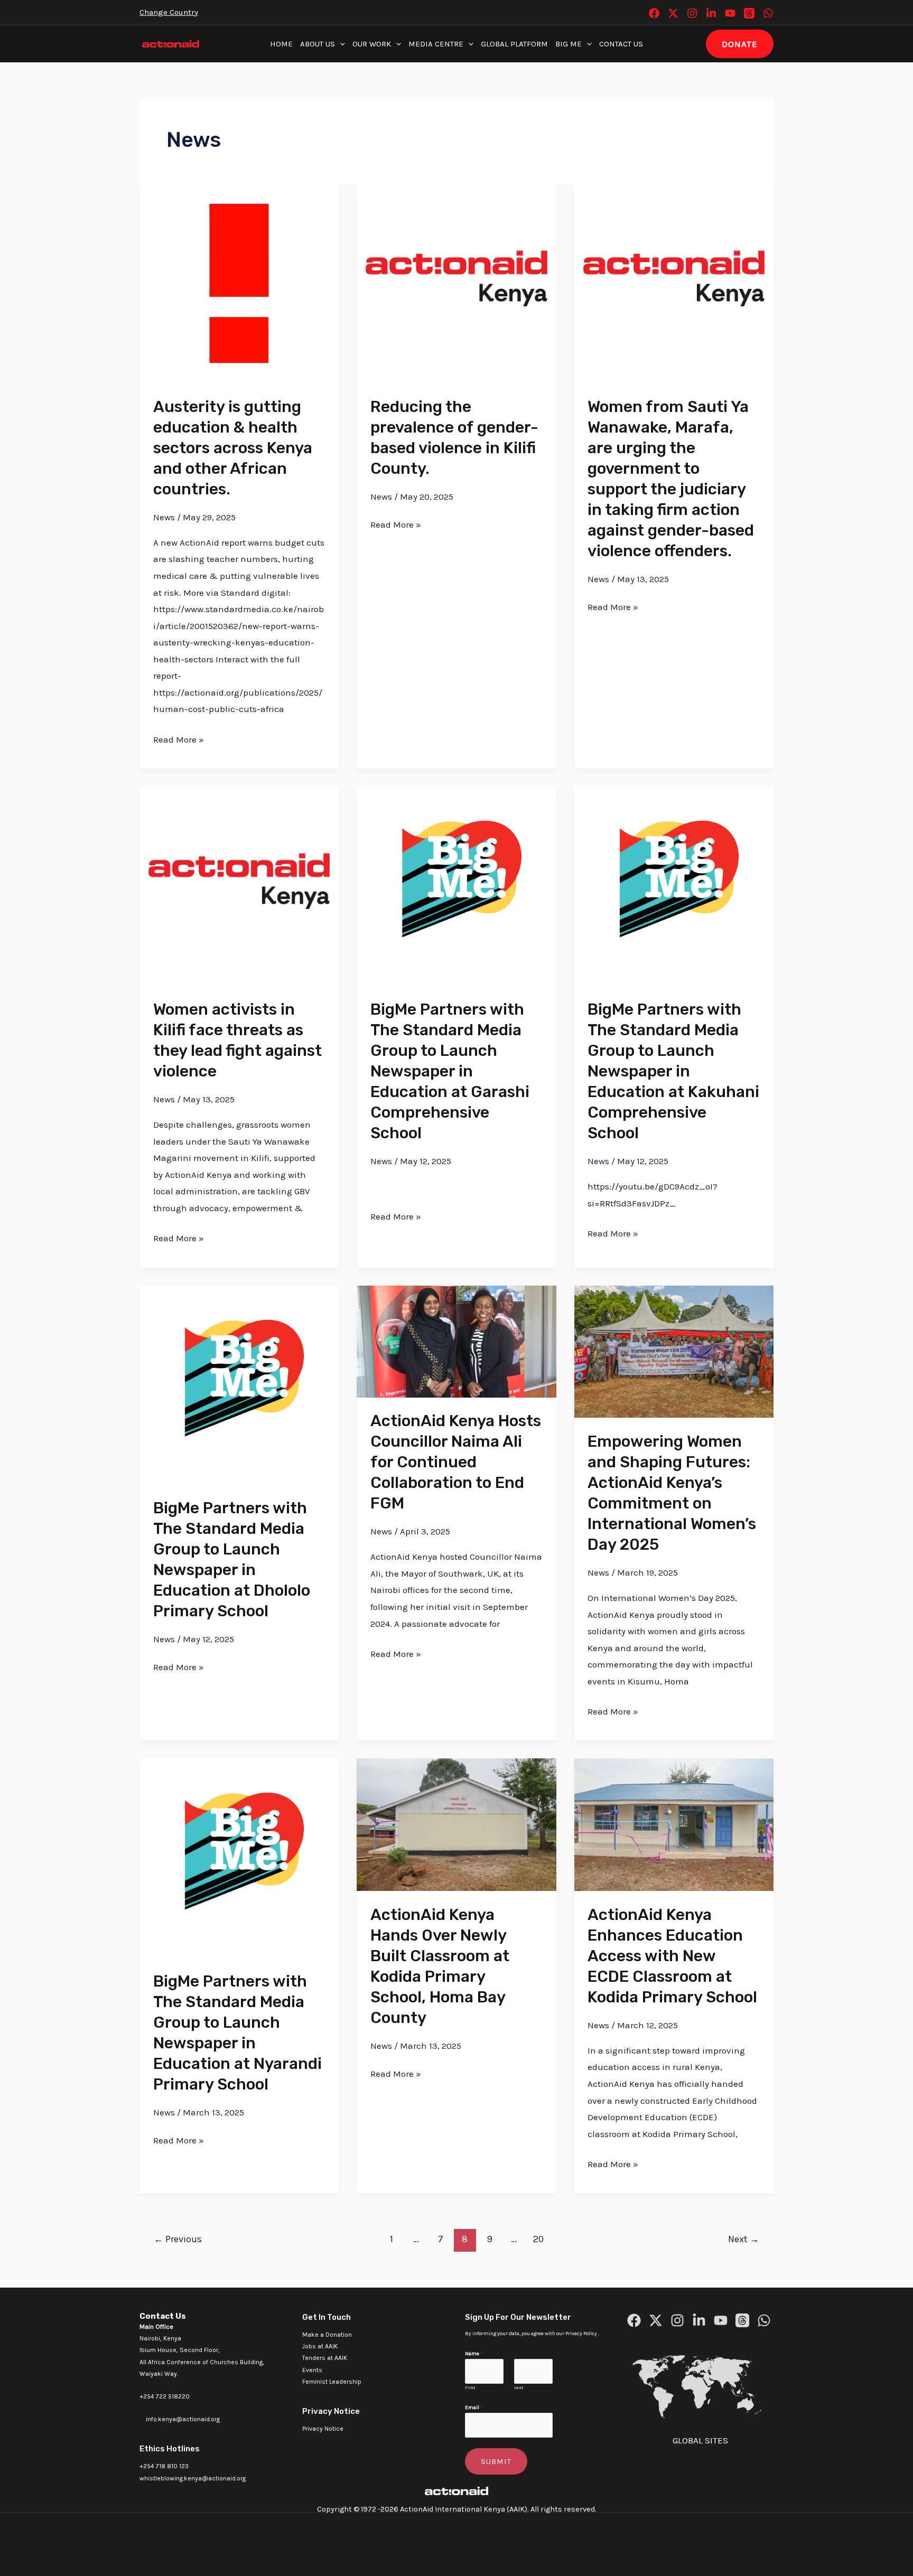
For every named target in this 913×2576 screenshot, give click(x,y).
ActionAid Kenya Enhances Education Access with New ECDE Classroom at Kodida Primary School (672, 1956)
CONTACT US (621, 44)
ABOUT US (318, 44)
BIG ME (569, 44)
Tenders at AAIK (325, 2358)
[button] (340, 44)
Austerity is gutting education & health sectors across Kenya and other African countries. (233, 448)
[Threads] (749, 13)
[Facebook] (654, 13)
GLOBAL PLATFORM (514, 44)
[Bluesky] (768, 13)
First (470, 2387)
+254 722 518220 (165, 2396)
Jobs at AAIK (320, 2346)
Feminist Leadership (332, 2382)
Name (474, 2354)
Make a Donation (327, 2335)
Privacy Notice (323, 2429)
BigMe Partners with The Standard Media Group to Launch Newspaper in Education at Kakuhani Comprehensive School (673, 1071)
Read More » (179, 738)
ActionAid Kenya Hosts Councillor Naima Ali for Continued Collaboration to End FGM (456, 1462)
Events (312, 2370)
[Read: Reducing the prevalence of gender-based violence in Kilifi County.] (456, 283)
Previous (178, 2239)
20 (538, 2239)
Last (519, 2387)
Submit (496, 2461)
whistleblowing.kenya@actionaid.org (193, 2478)
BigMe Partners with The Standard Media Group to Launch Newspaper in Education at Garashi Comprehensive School (450, 1071)
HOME (281, 44)
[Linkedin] (711, 13)
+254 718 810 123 (164, 2466)
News (164, 517)
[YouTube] (730, 13)
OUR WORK (372, 44)
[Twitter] (673, 13)
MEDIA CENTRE (436, 44)
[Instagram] (692, 13)
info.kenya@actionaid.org (183, 2419)
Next (744, 2239)
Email (474, 2408)
